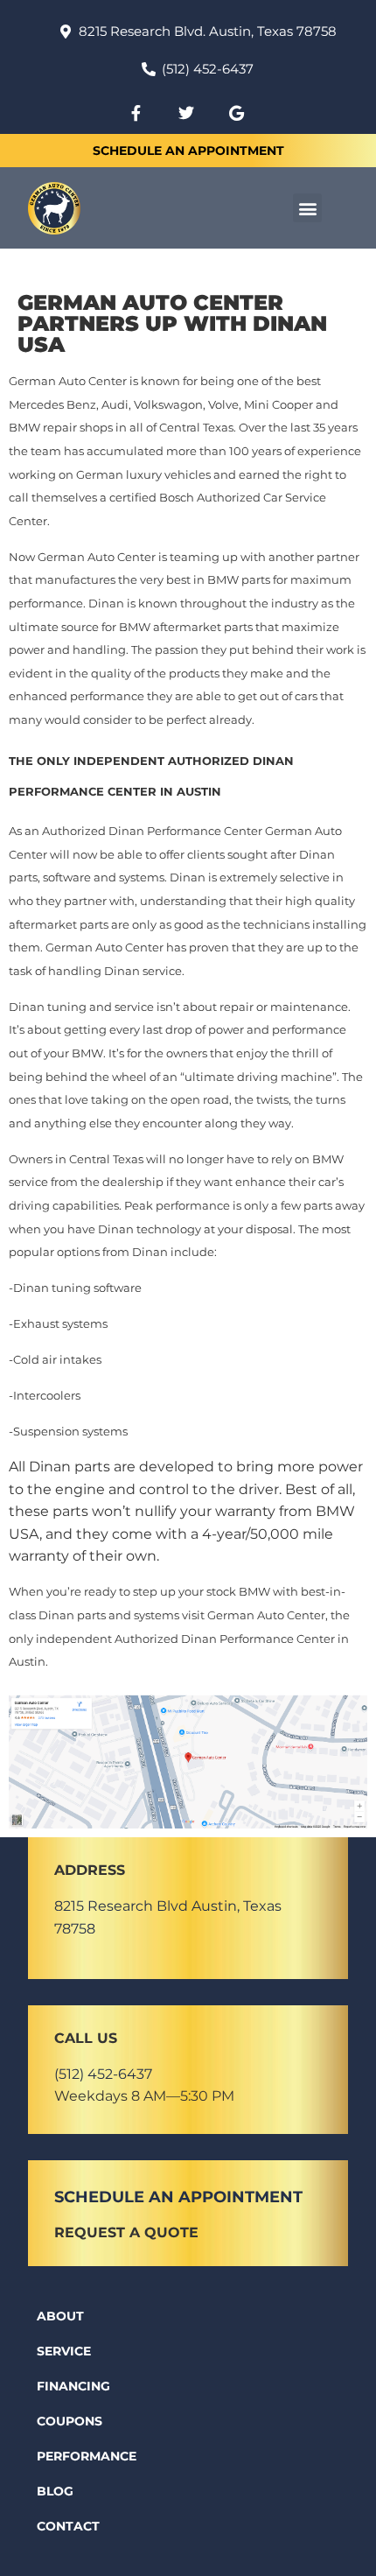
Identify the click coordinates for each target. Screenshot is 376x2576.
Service (64, 2351)
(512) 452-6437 (103, 2074)
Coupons (70, 2421)
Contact (68, 2526)
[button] (307, 208)
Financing (73, 2386)
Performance (87, 2456)
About (60, 2316)
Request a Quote (126, 2232)
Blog (55, 2491)
